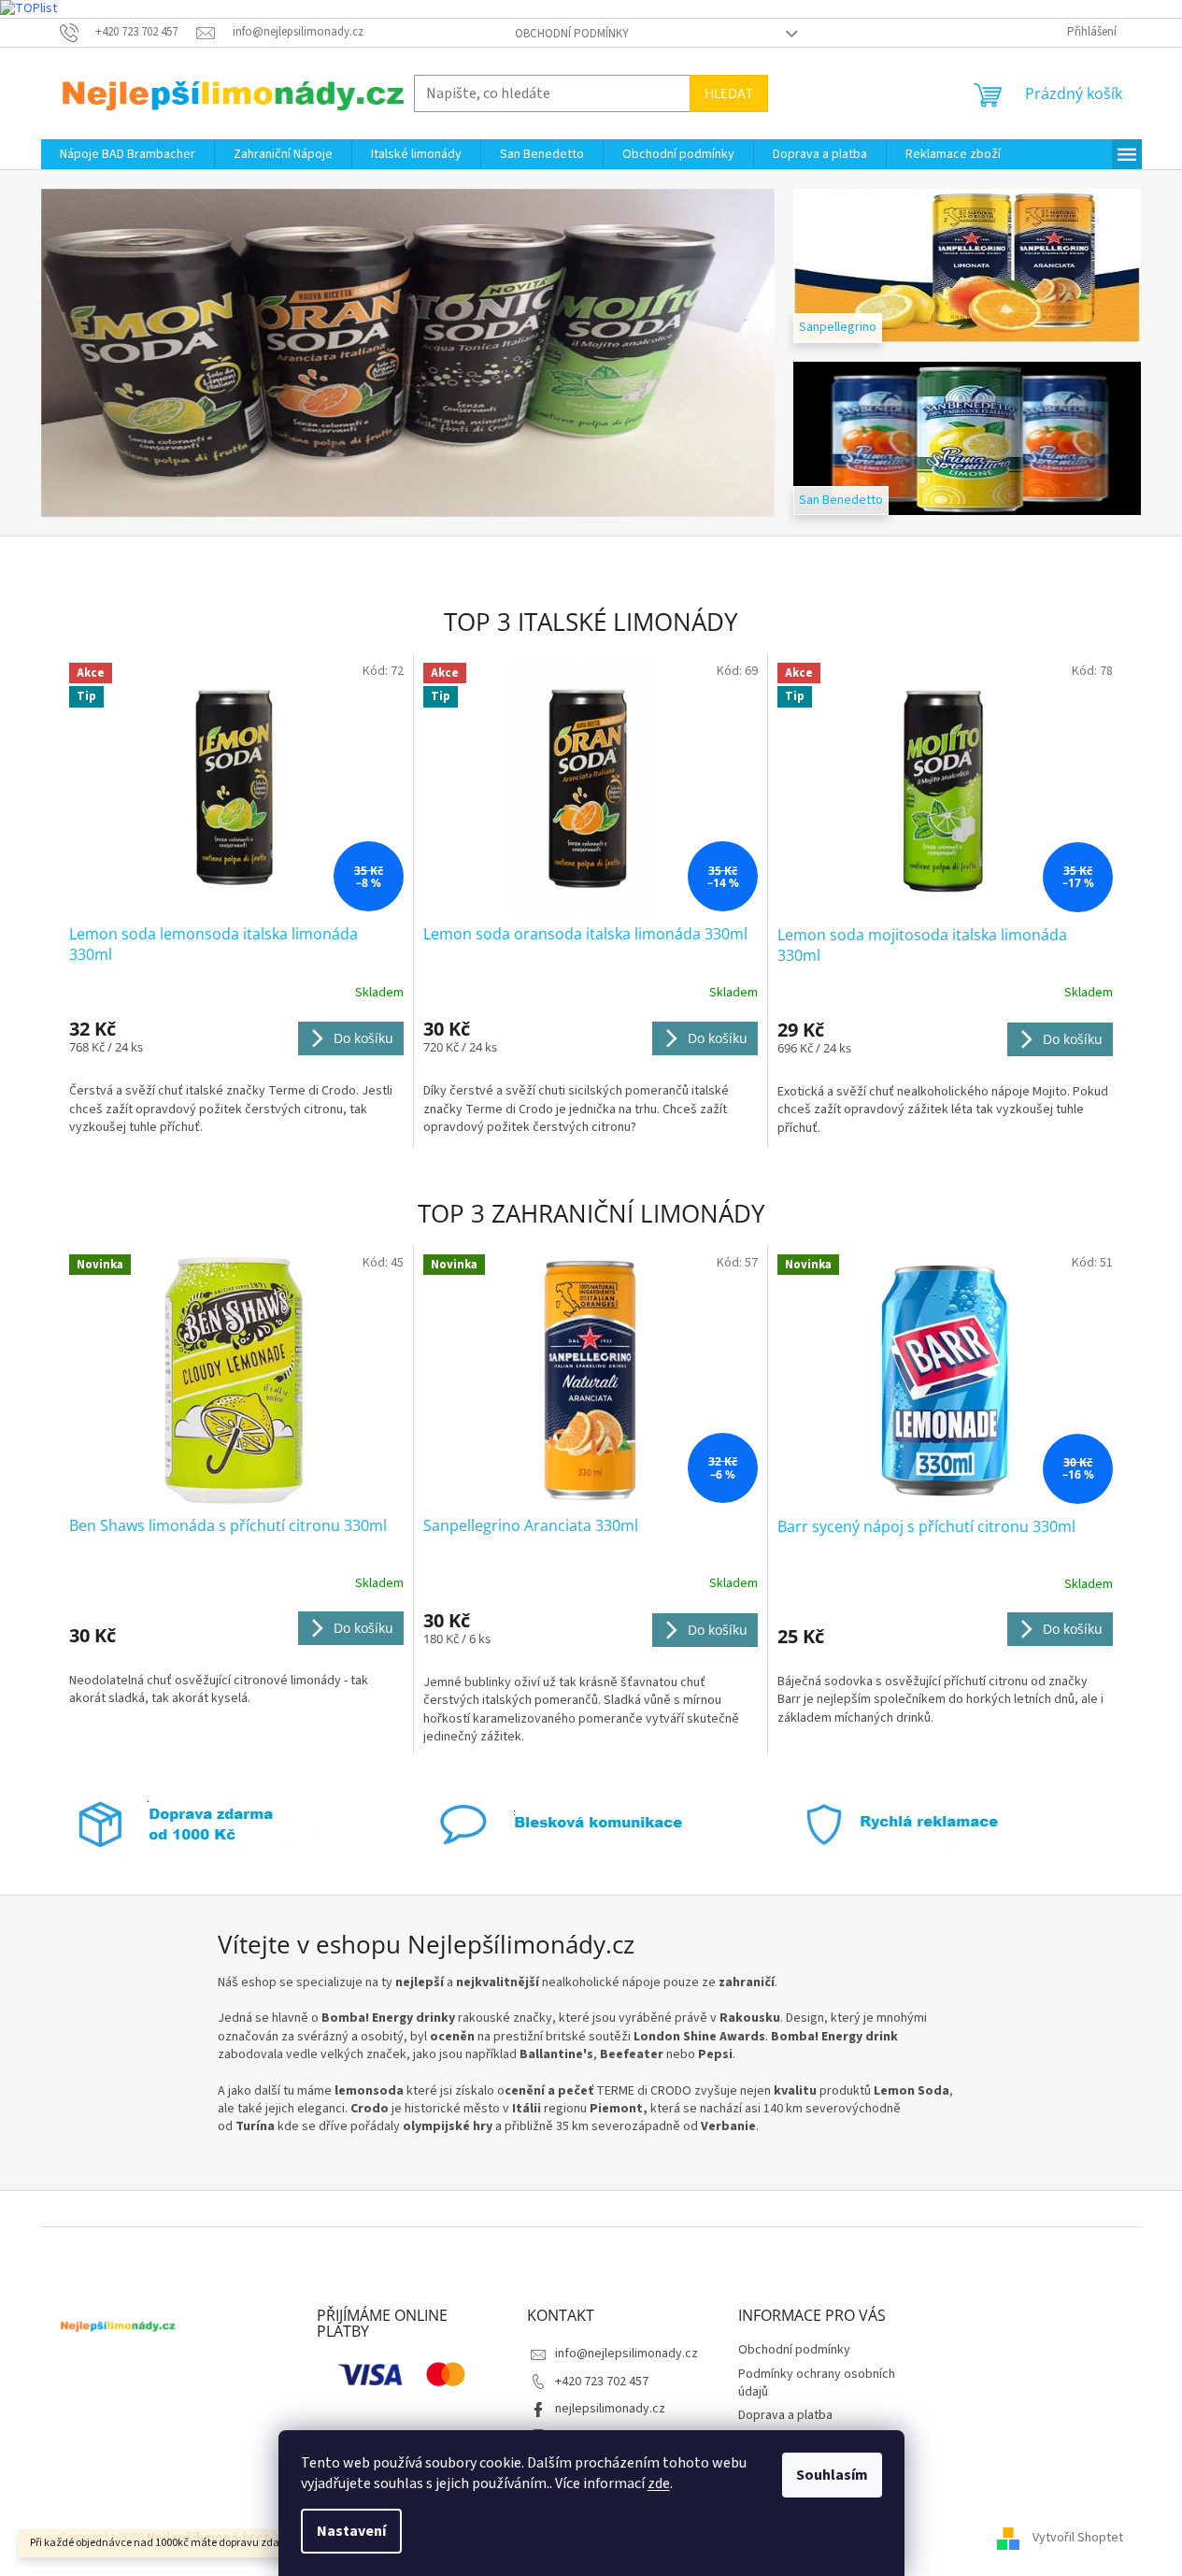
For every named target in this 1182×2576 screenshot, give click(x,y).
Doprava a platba (785, 2415)
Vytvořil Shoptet (1078, 2538)
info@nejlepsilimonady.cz (627, 2354)
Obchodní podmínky (572, 34)
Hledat (729, 93)
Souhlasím (832, 2475)
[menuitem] (128, 154)
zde (659, 2483)
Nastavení (351, 2531)
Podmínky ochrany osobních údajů (817, 2383)
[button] (96, 353)
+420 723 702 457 (602, 2382)
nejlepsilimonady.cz (610, 2409)
